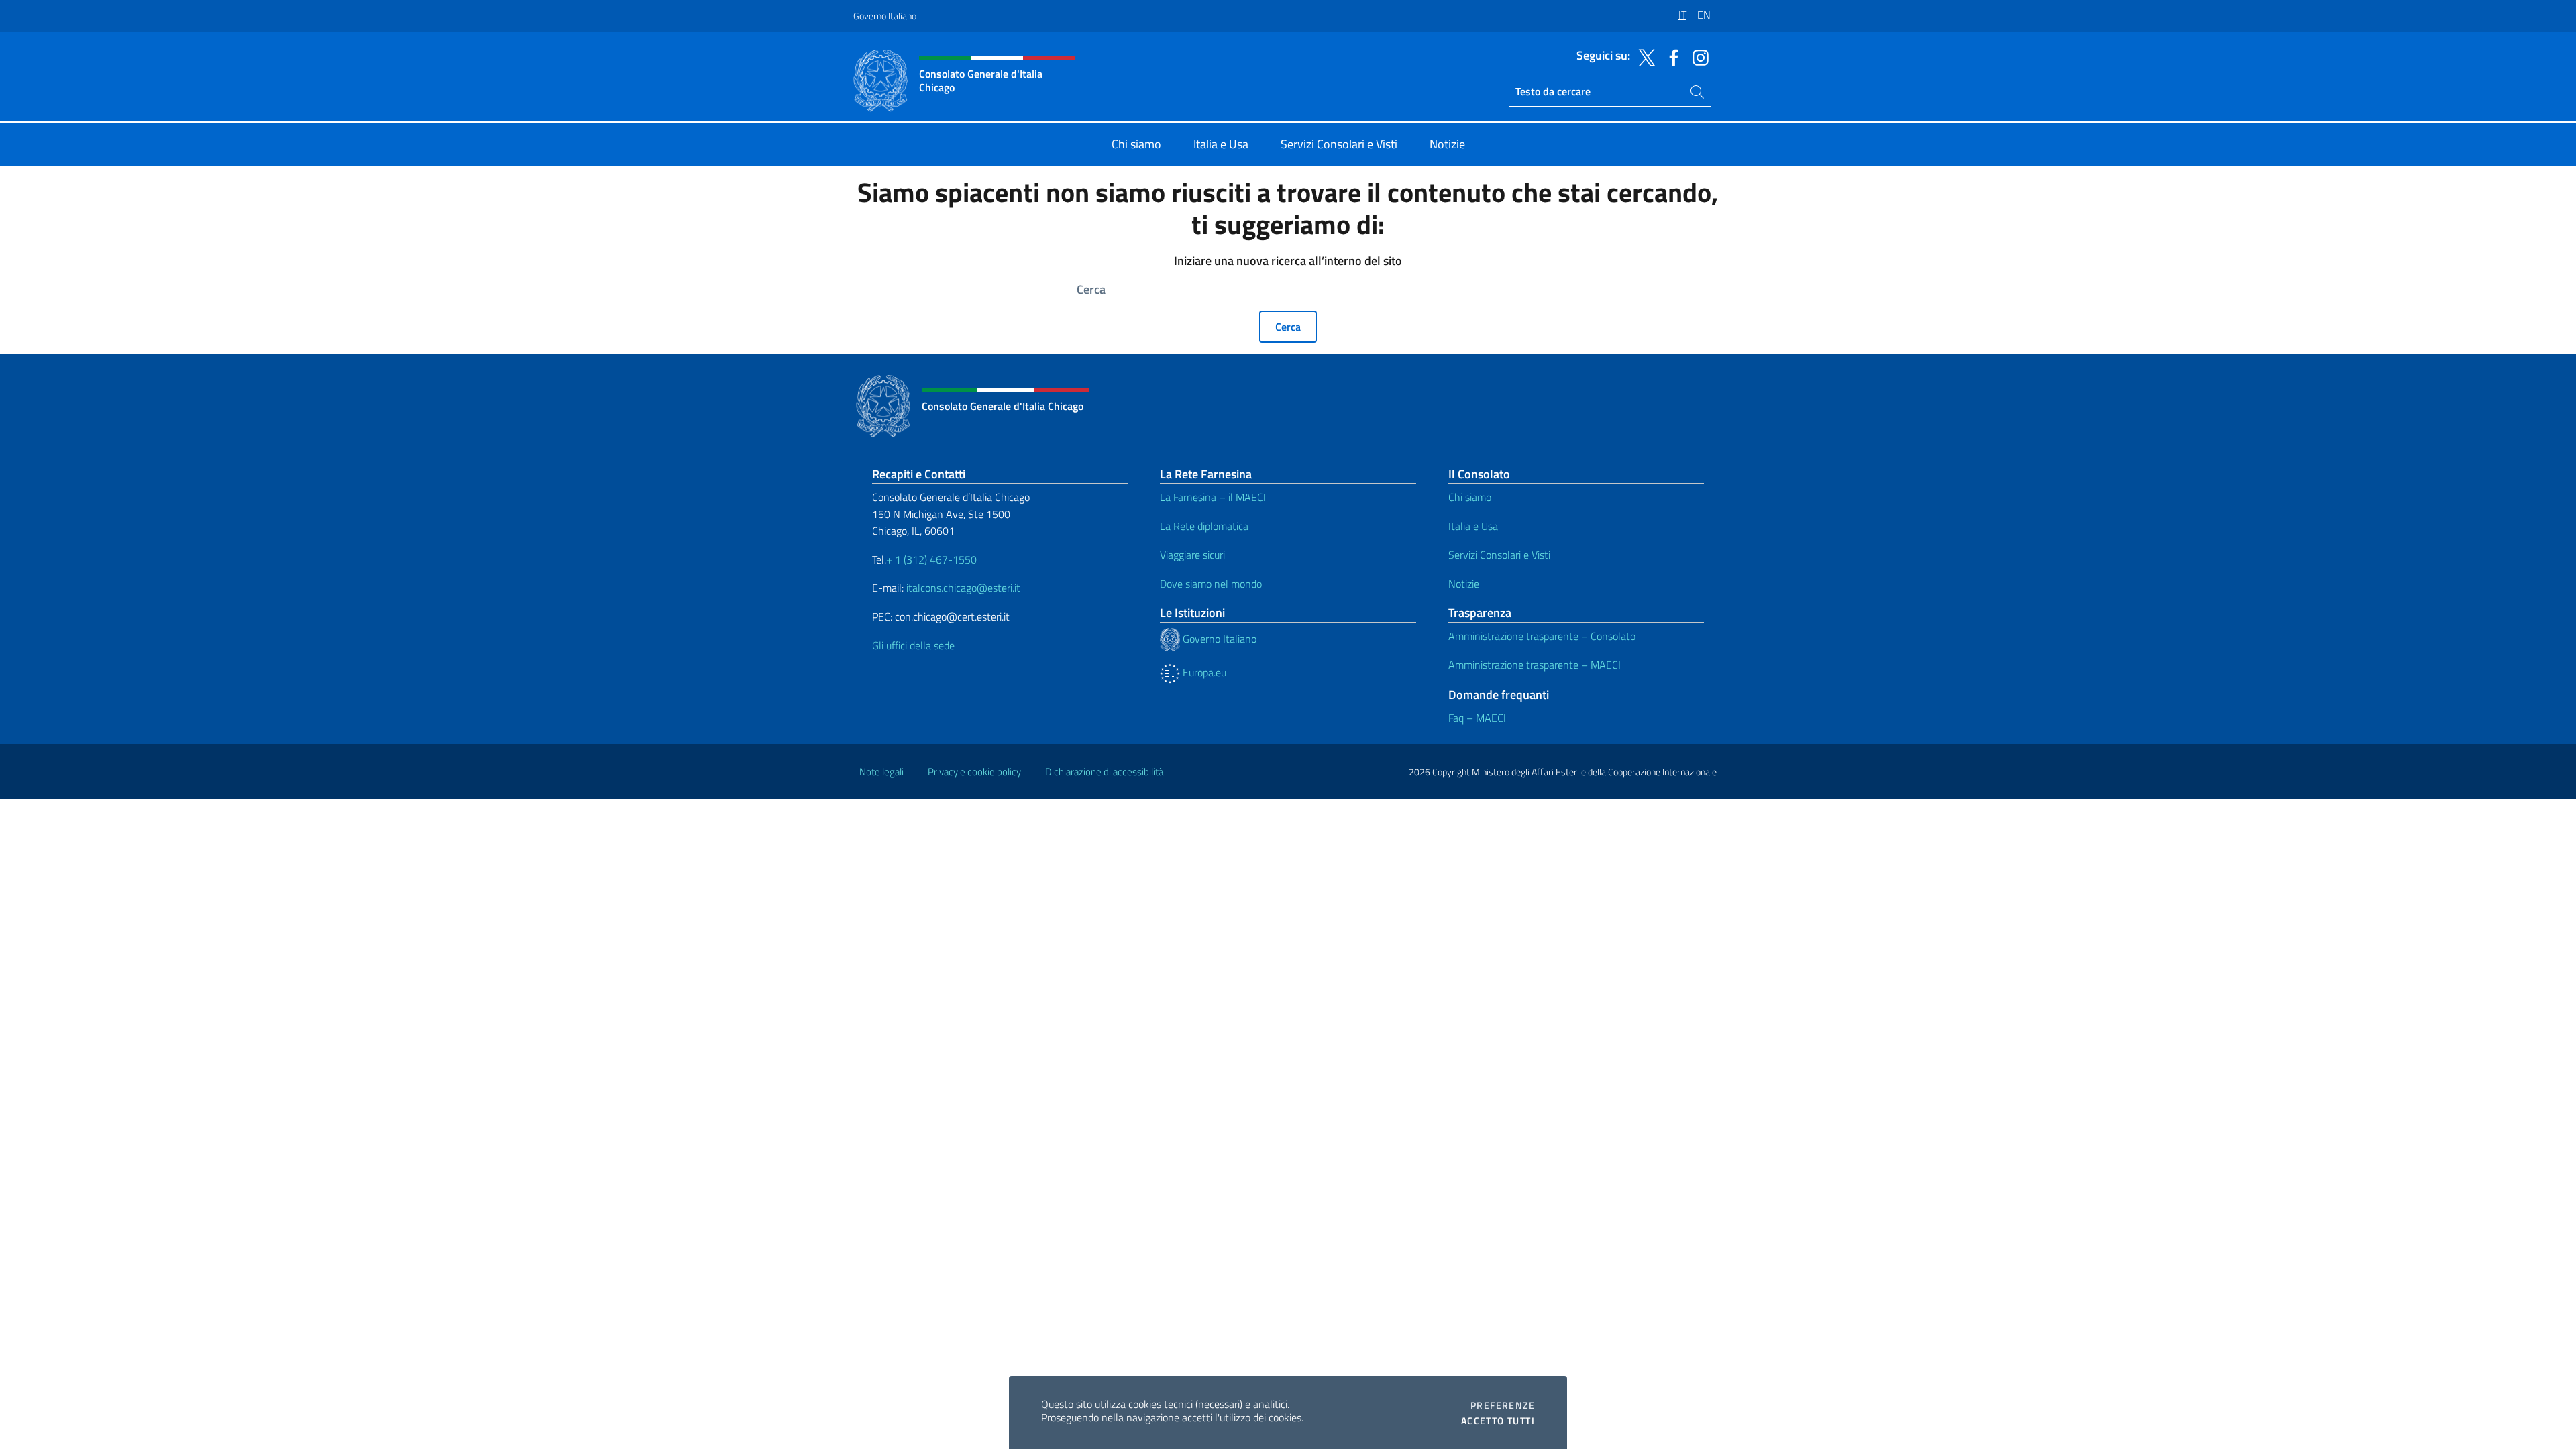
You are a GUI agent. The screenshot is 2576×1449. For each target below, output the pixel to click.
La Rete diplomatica (1204, 526)
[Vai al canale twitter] (1644, 56)
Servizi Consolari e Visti (1499, 555)
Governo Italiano (885, 16)
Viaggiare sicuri (1192, 555)
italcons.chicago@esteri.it (963, 588)
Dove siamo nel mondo (1211, 584)
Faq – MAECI (1477, 718)
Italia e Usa (1473, 526)
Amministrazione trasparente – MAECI (1535, 665)
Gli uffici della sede (913, 645)
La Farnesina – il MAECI (1213, 497)
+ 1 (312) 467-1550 (931, 559)
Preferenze (1503, 1405)
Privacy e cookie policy (974, 772)
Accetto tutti (1498, 1421)
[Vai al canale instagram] (1697, 56)
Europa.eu (1203, 672)
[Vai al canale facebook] (1670, 56)
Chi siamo (1470, 497)
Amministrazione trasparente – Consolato (1542, 636)
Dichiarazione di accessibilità (1104, 772)
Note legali (881, 772)
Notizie (1464, 584)
